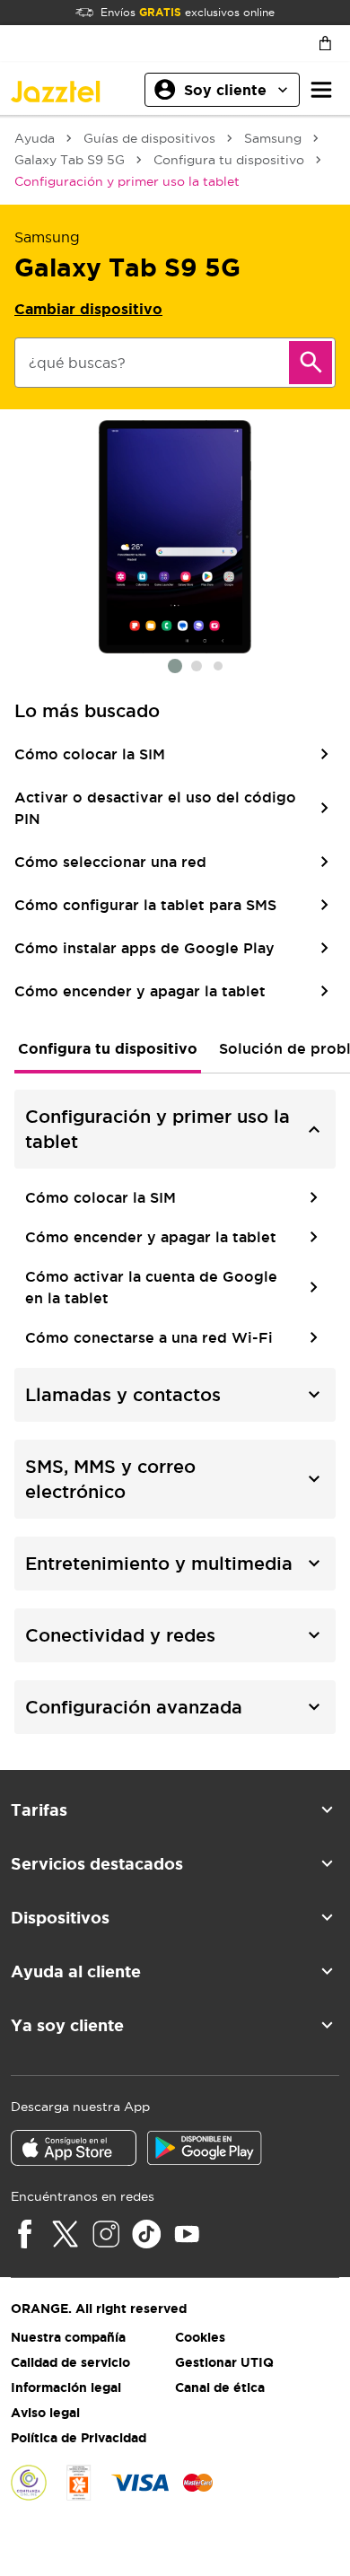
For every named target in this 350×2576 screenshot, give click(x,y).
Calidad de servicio (70, 2362)
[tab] (108, 1048)
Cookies (200, 2337)
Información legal (66, 2388)
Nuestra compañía (68, 2337)
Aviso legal (45, 2413)
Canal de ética (220, 2388)
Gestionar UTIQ (224, 2362)
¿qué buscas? (77, 363)
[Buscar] (311, 363)
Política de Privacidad (79, 2438)
